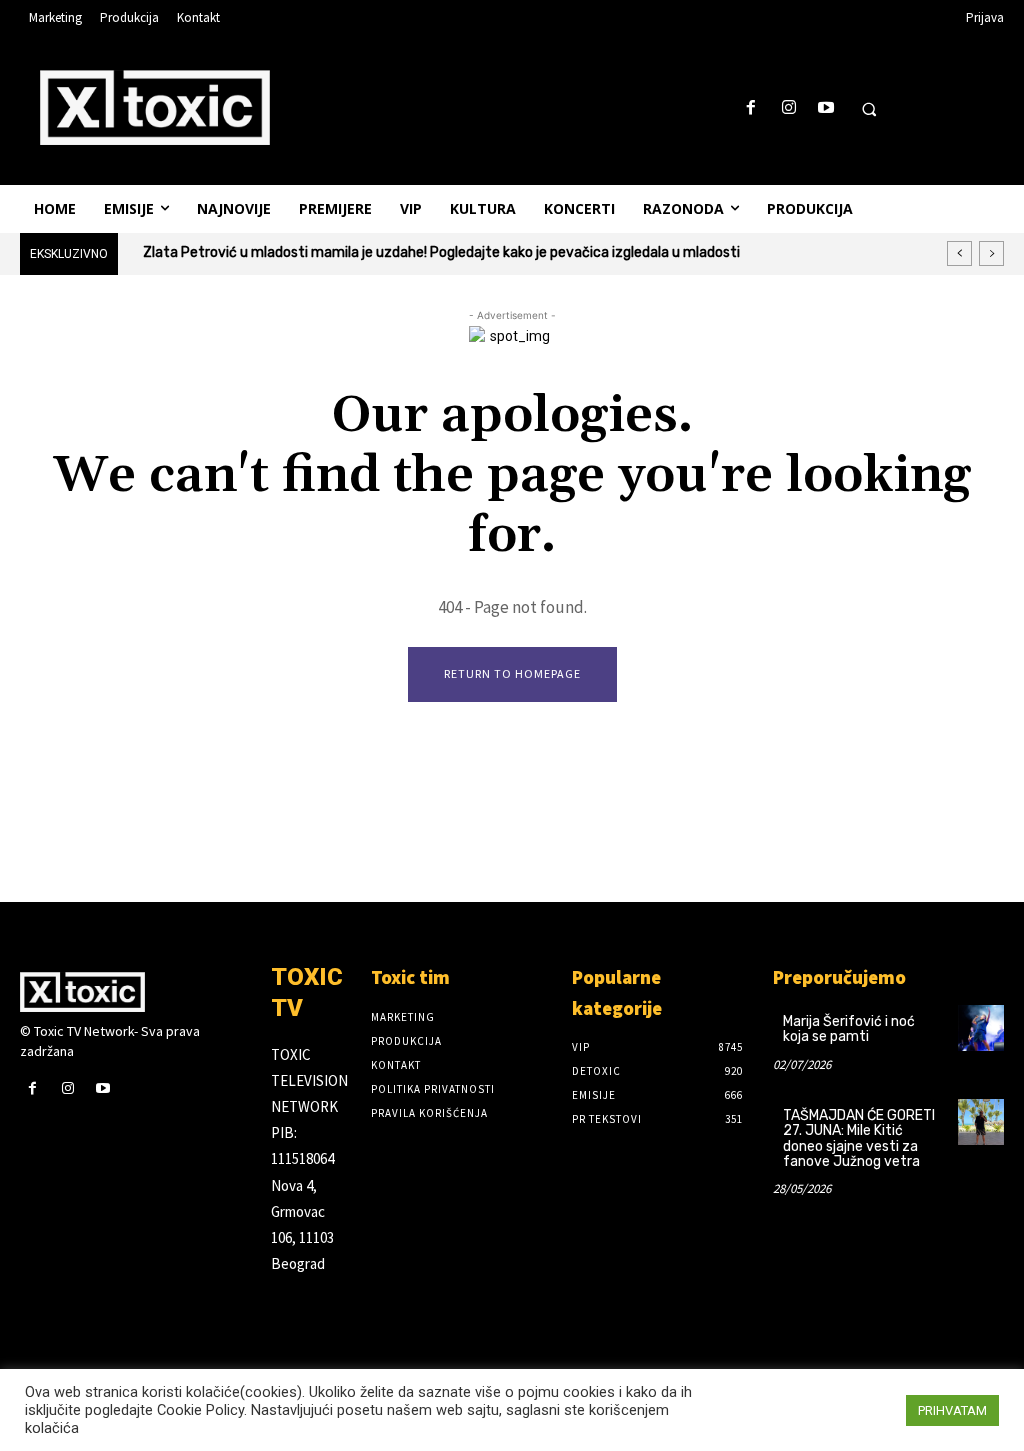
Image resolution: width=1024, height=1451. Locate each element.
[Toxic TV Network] (135, 992)
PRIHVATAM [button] (952, 1410)
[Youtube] (825, 108)
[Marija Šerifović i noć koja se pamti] (981, 1028)
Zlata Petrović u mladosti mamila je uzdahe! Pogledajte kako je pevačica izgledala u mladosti (441, 252)
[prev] (959, 253)
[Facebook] (751, 108)
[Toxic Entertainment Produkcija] (155, 107)
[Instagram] (788, 108)
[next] (991, 253)
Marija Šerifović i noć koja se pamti (849, 1029)
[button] (869, 109)
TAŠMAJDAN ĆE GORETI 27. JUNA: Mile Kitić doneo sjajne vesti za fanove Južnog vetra (859, 1138)
